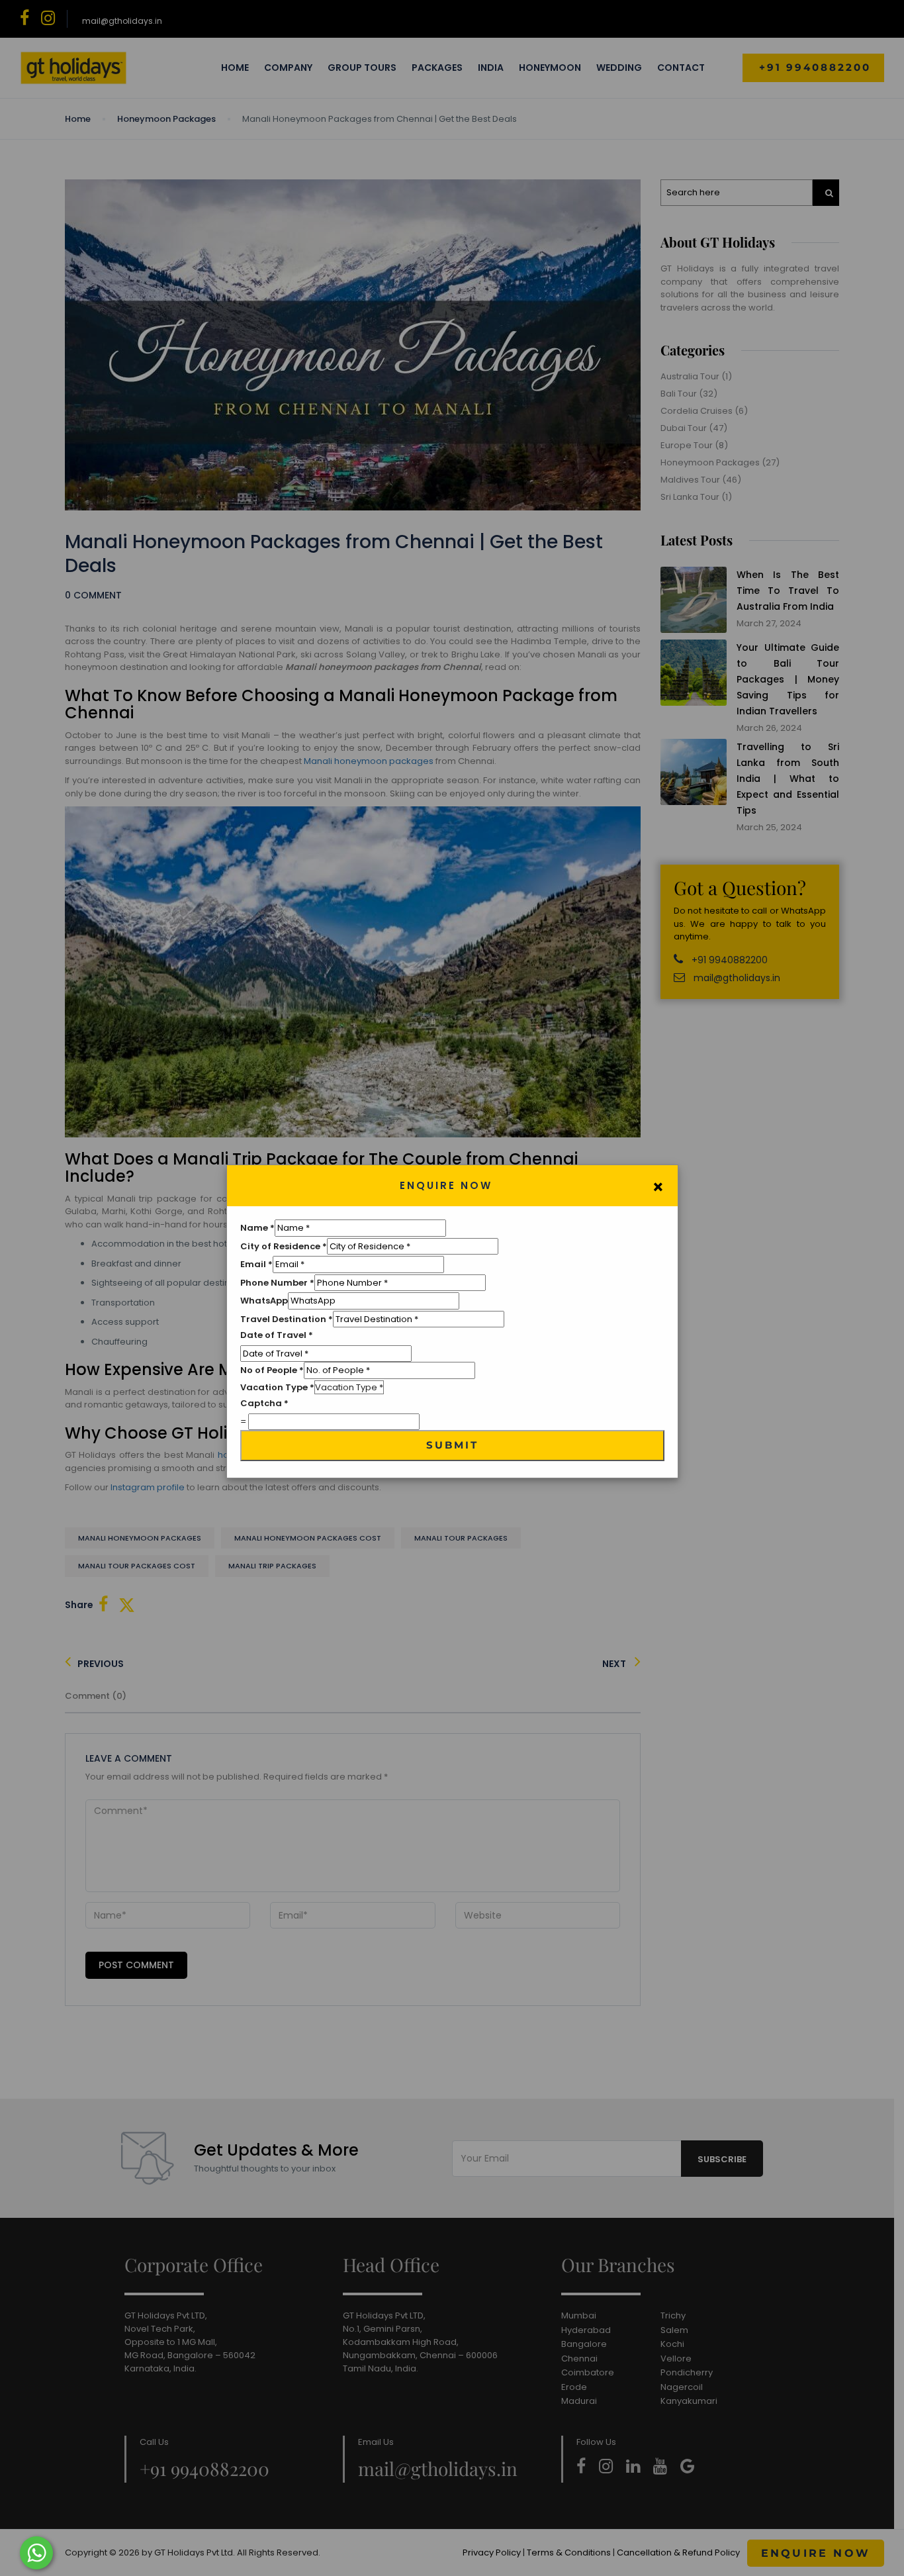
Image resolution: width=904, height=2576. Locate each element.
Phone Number (277, 1283)
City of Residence (284, 1246)
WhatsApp (264, 1301)
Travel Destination (287, 1319)
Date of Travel (277, 1335)
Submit (452, 1445)
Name (257, 1228)
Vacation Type (277, 1387)
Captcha (264, 1403)
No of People (272, 1370)
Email (256, 1264)
